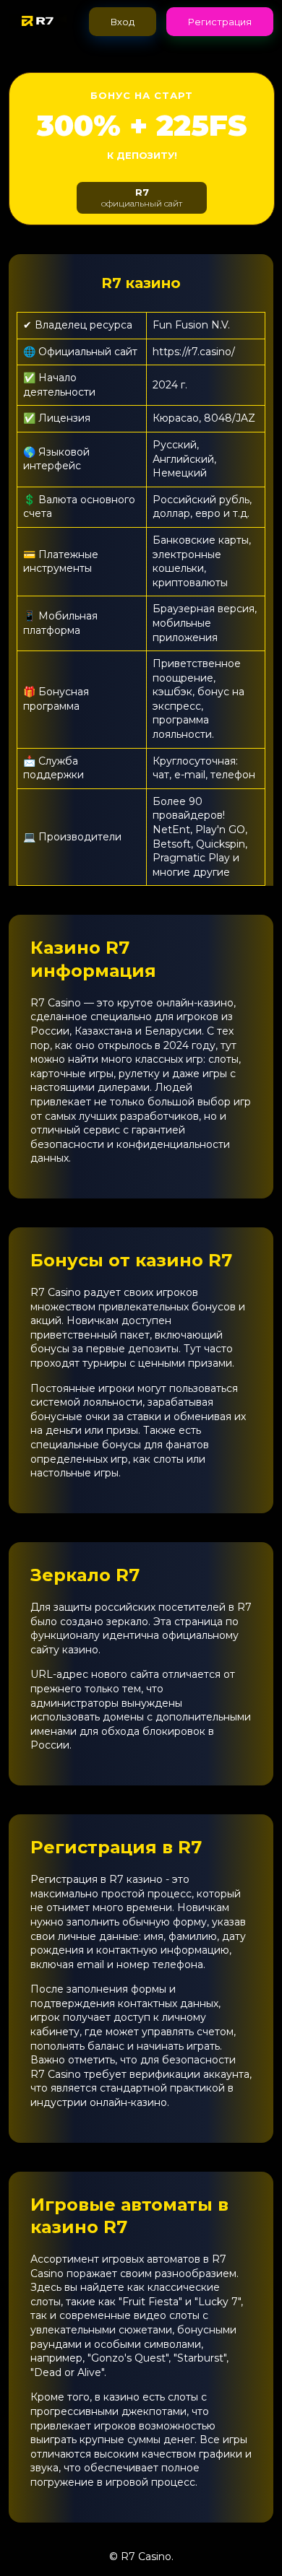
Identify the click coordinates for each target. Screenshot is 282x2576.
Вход (123, 22)
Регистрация (220, 22)
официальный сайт (142, 197)
